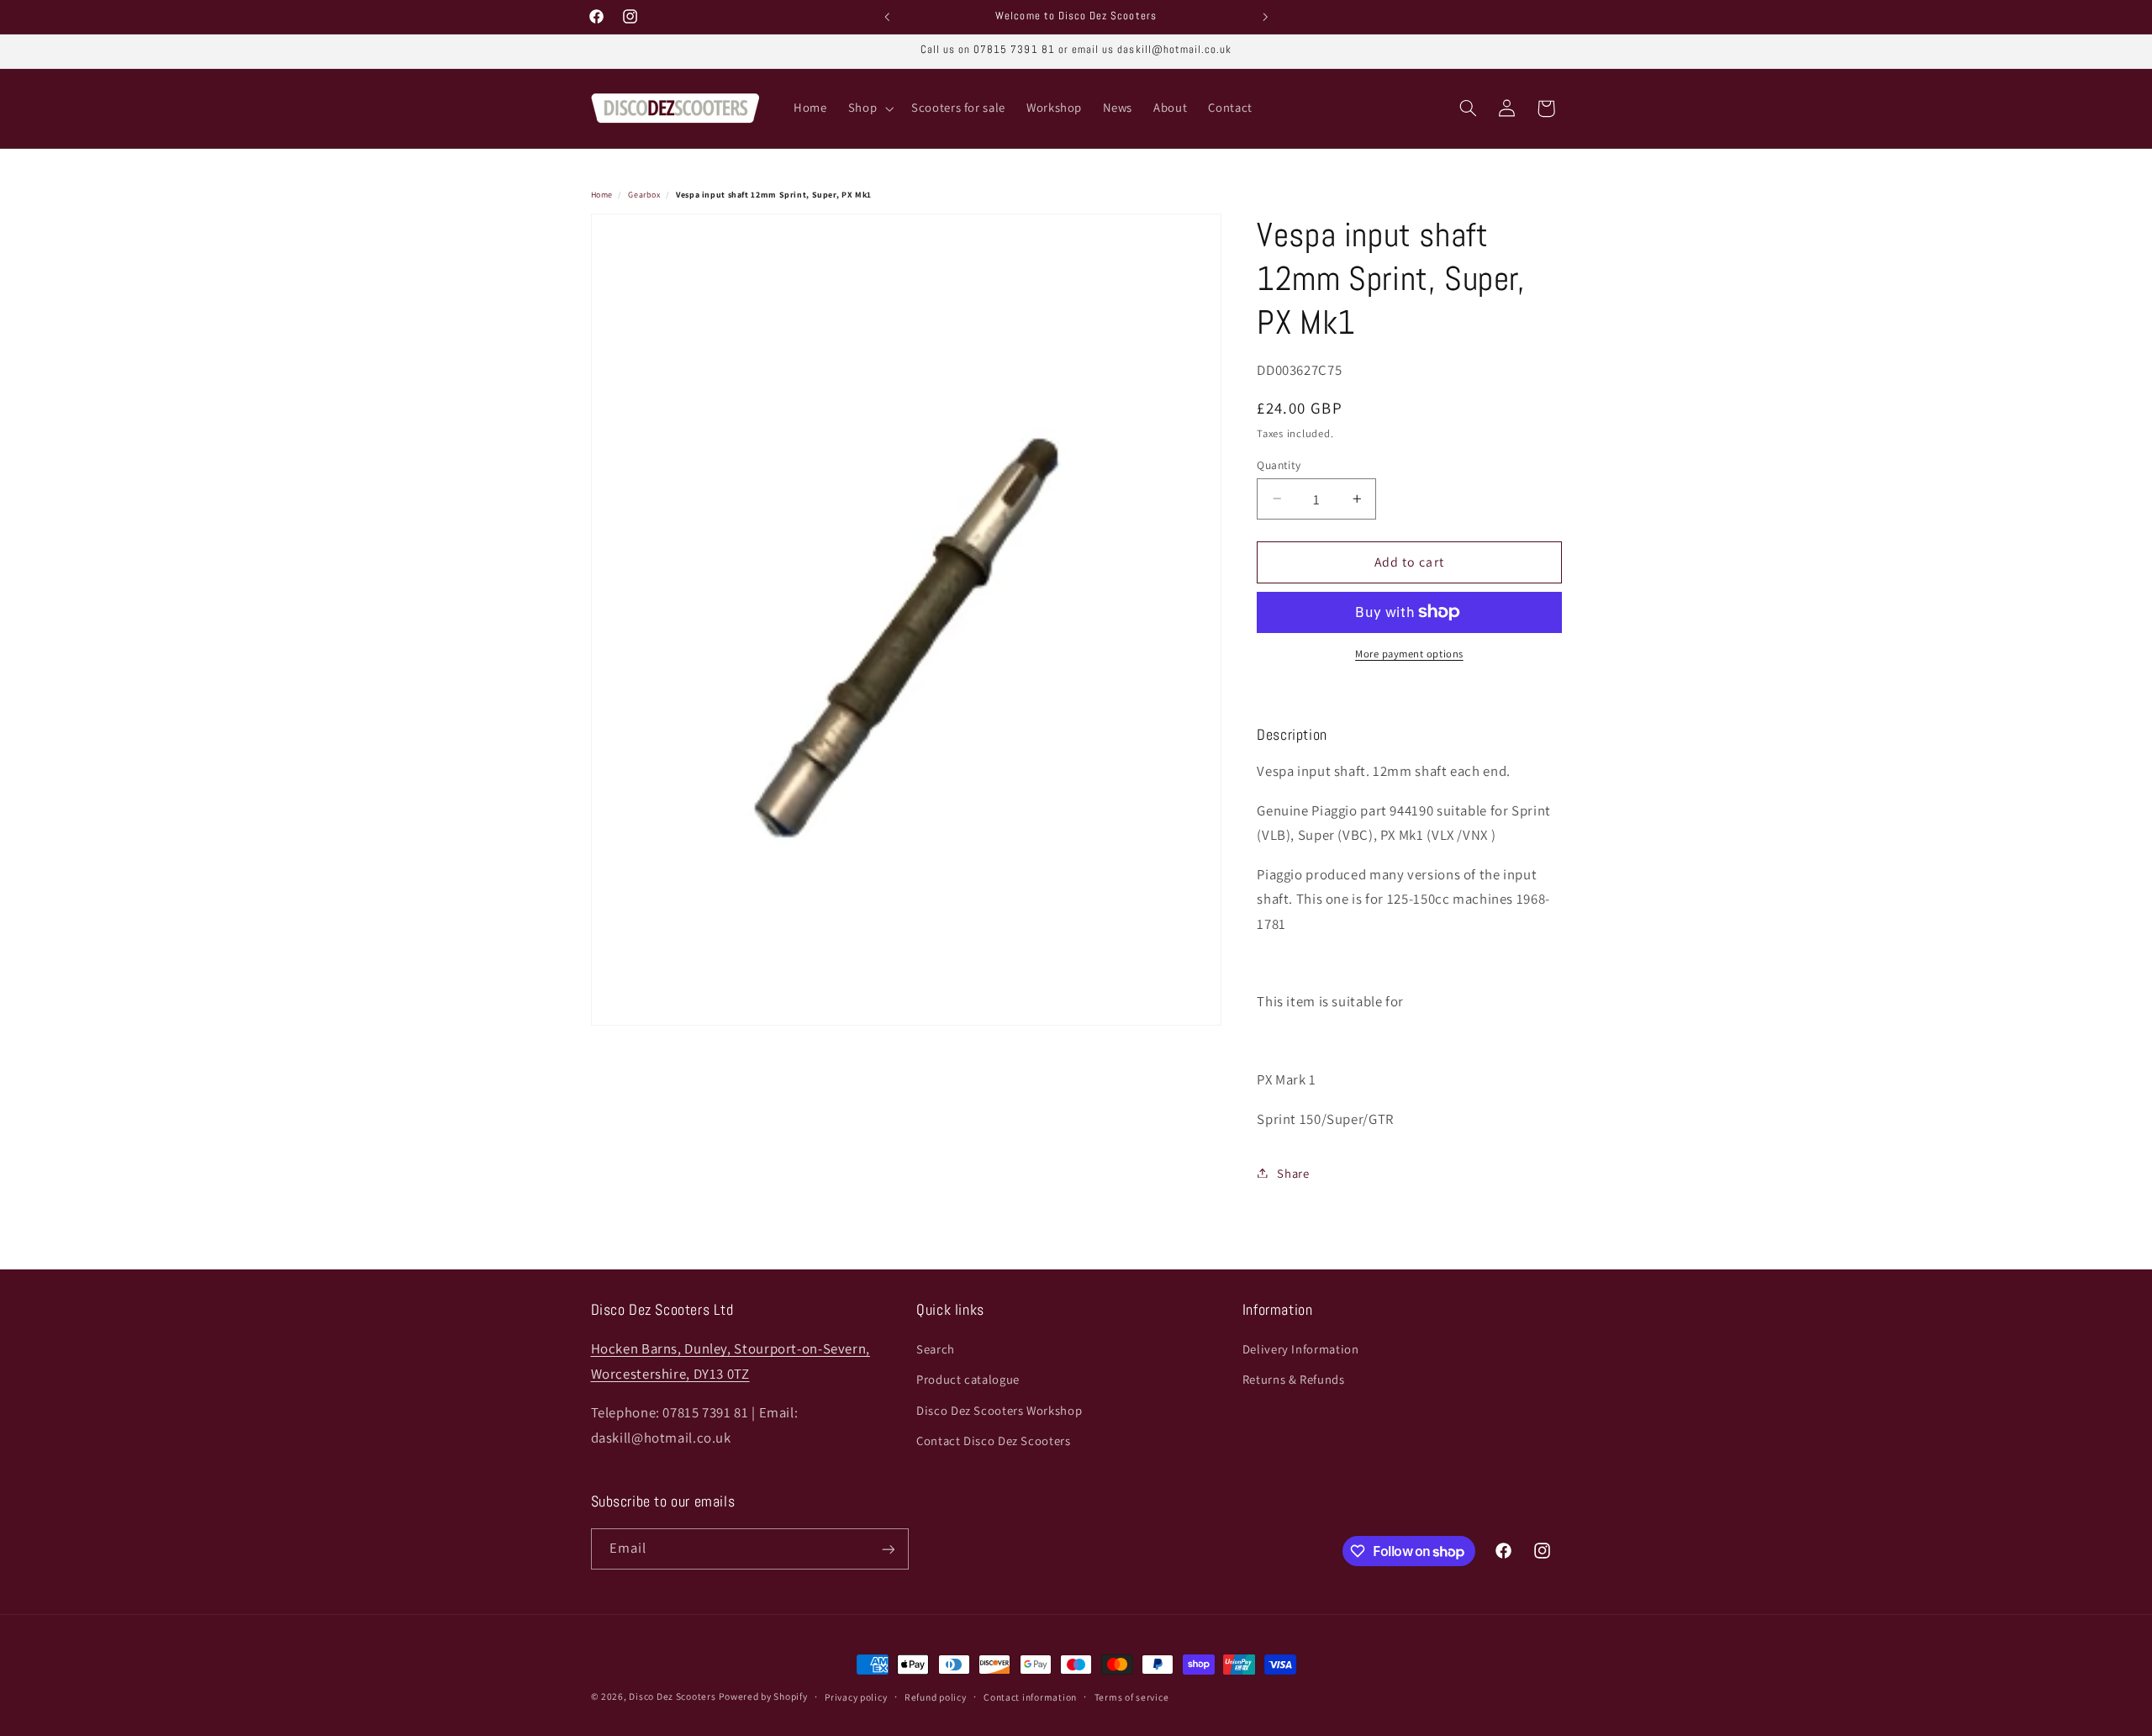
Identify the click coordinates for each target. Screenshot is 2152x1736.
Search (936, 1349)
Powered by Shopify (763, 1696)
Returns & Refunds (1294, 1380)
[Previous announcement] (887, 17)
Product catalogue (968, 1380)
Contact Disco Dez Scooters (993, 1441)
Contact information (1030, 1697)
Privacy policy (856, 1697)
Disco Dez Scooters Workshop (999, 1410)
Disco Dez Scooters (672, 1696)
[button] (869, 108)
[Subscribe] (888, 1549)
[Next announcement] (1265, 17)
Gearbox (644, 195)
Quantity (1279, 464)
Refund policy (936, 1697)
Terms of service (1132, 1697)
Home (602, 195)
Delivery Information (1301, 1349)
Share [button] (1293, 1172)
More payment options (1409, 654)
